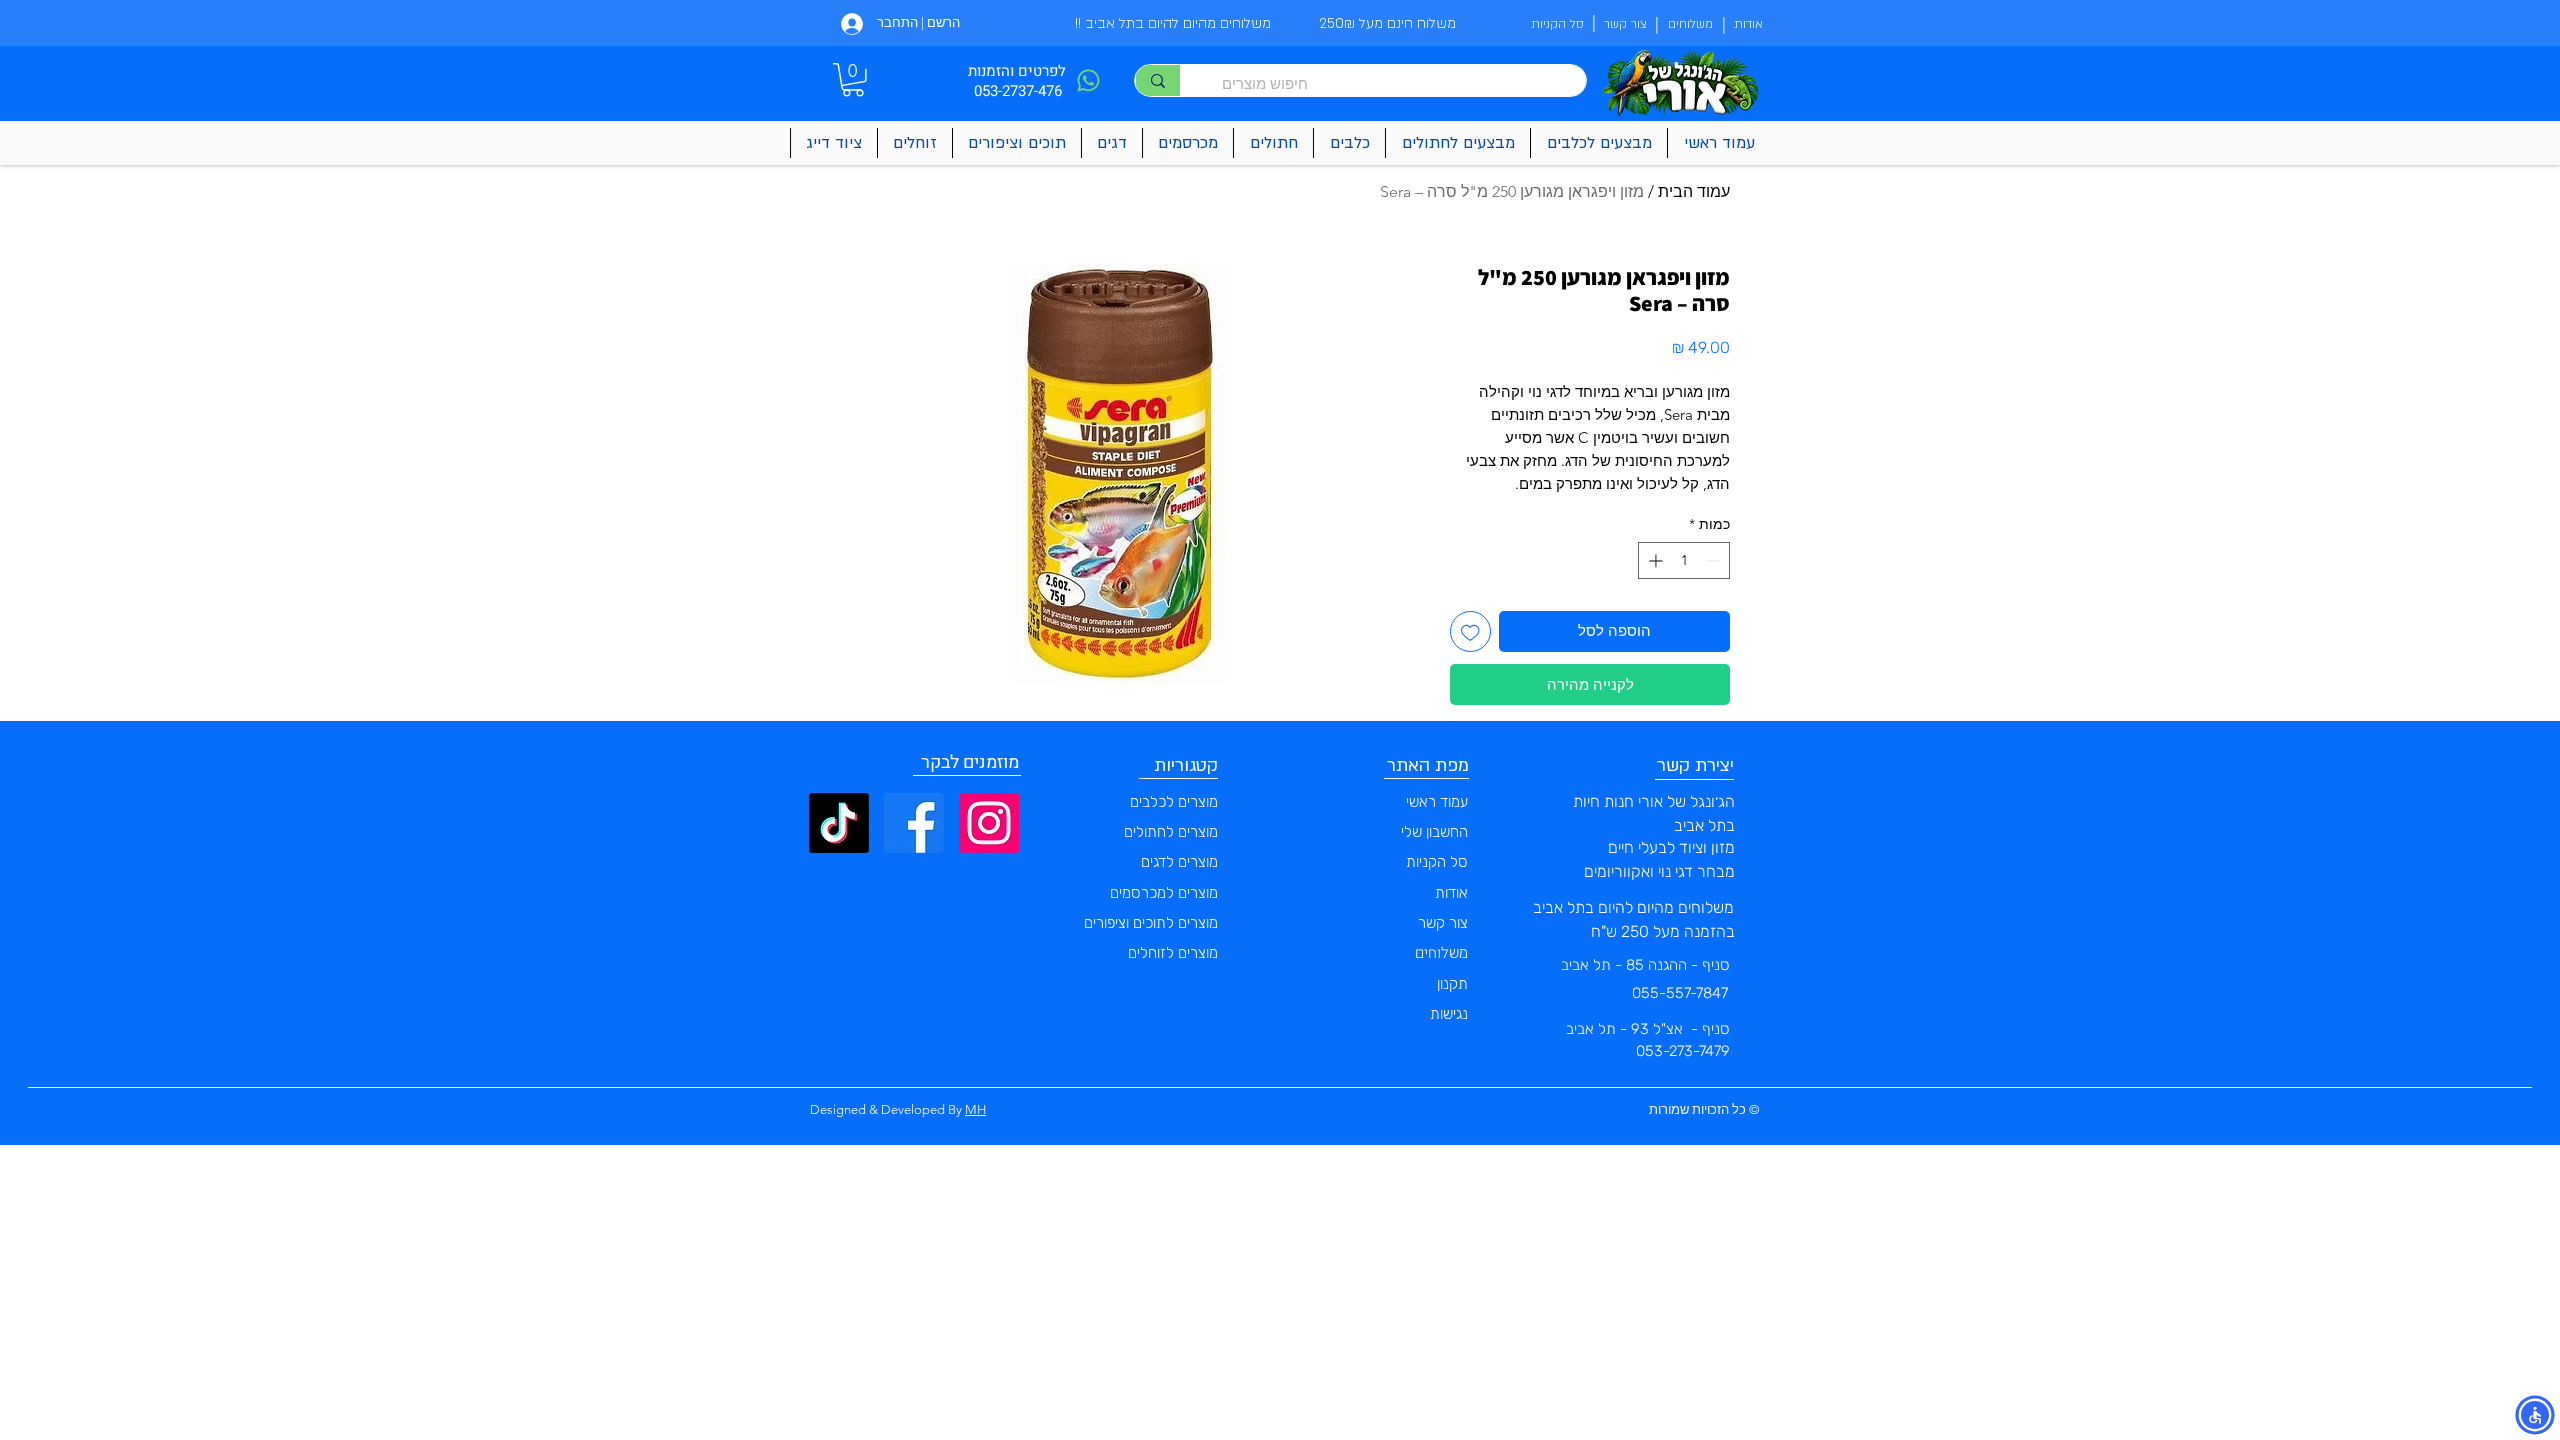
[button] (853, 80)
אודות (1451, 893)
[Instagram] (989, 823)
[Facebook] (914, 823)
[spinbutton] (1684, 560)
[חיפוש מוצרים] (1157, 80)
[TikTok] (839, 823)
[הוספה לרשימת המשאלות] (1470, 631)
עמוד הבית (1694, 191)
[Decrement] (1714, 560)
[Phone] (1088, 80)
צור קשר (1443, 923)
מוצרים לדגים (1179, 862)
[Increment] (1653, 560)
